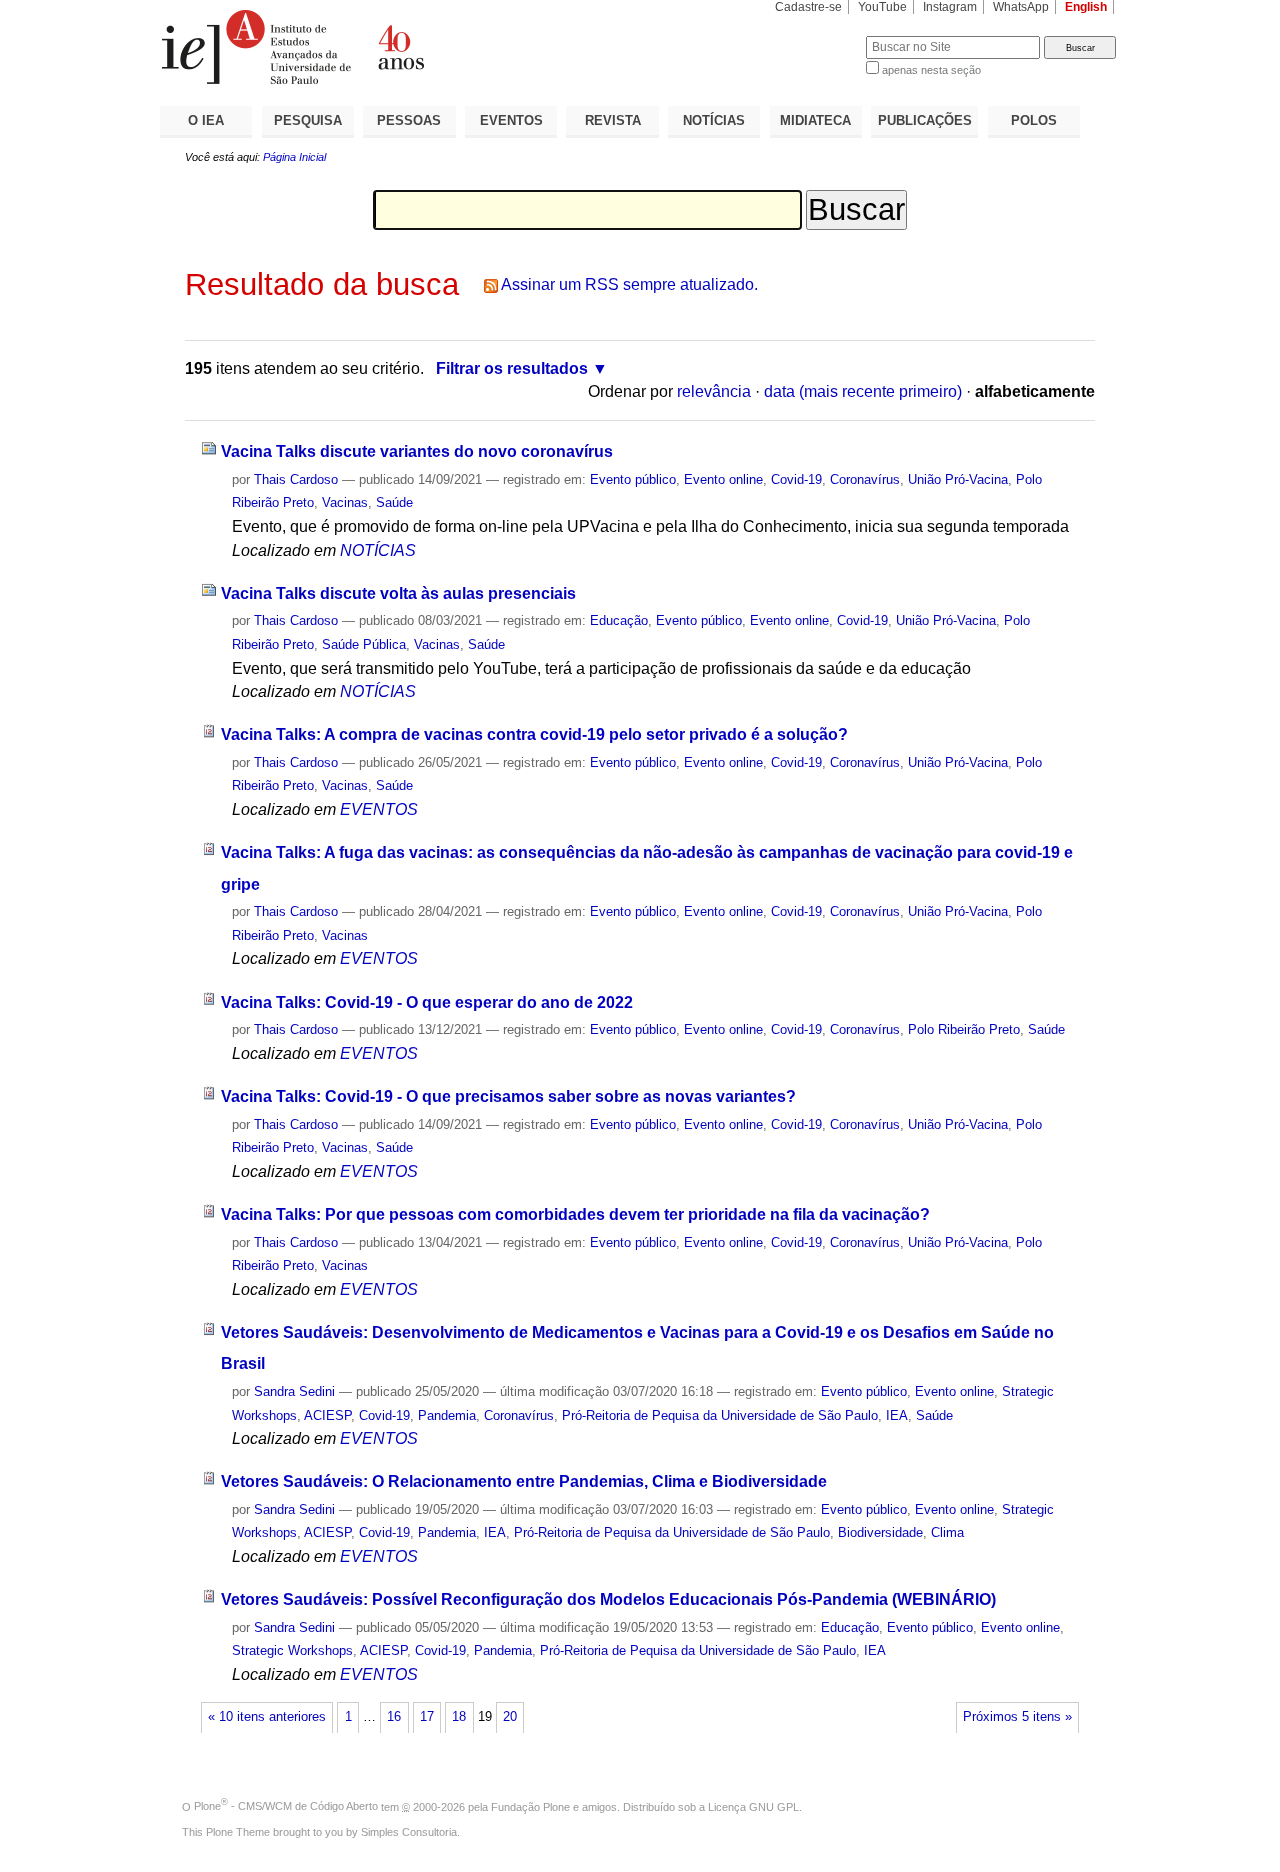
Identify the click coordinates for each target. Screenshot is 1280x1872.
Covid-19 (796, 479)
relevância (714, 391)
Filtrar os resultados (512, 368)
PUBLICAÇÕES (925, 120)
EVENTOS (511, 120)
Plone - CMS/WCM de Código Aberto (286, 1806)
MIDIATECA (815, 120)
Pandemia (447, 1415)
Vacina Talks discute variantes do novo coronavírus (417, 451)
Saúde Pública (364, 644)
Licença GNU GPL (753, 1806)
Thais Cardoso (296, 479)
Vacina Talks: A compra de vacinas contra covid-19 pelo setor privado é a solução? (534, 734)
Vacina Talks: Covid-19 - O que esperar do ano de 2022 (427, 1002)
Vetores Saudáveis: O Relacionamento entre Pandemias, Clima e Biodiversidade (524, 1481)
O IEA (206, 120)
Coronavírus (865, 479)
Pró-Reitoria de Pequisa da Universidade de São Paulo (720, 1415)
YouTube (882, 7)
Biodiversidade (880, 1532)
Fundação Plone (530, 1806)
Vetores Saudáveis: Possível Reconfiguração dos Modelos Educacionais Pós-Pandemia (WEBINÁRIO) (608, 1599)
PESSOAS (409, 120)
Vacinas (345, 502)
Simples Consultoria (409, 1832)
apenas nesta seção (931, 70)
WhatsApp (1021, 7)
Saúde (394, 502)
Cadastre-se (808, 7)
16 (394, 1717)
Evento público (633, 479)
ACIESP (327, 1415)
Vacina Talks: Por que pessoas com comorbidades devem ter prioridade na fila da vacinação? (575, 1214)
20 (510, 1717)
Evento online (723, 479)
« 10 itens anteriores (267, 1717)
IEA (897, 1415)
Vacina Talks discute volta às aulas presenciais (398, 593)
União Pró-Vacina (958, 479)
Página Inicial (294, 157)
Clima (947, 1532)
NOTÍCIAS (714, 120)
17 (427, 1717)
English (1086, 7)
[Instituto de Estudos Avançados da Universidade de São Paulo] (400, 47)
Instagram (950, 7)
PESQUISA (308, 120)
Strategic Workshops (292, 1650)
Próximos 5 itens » (1017, 1717)
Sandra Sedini (294, 1391)
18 (459, 1717)
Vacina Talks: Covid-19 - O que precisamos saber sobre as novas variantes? (508, 1096)
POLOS (1034, 120)
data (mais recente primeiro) (863, 391)
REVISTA (613, 120)
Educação (619, 620)
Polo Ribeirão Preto (964, 1029)
